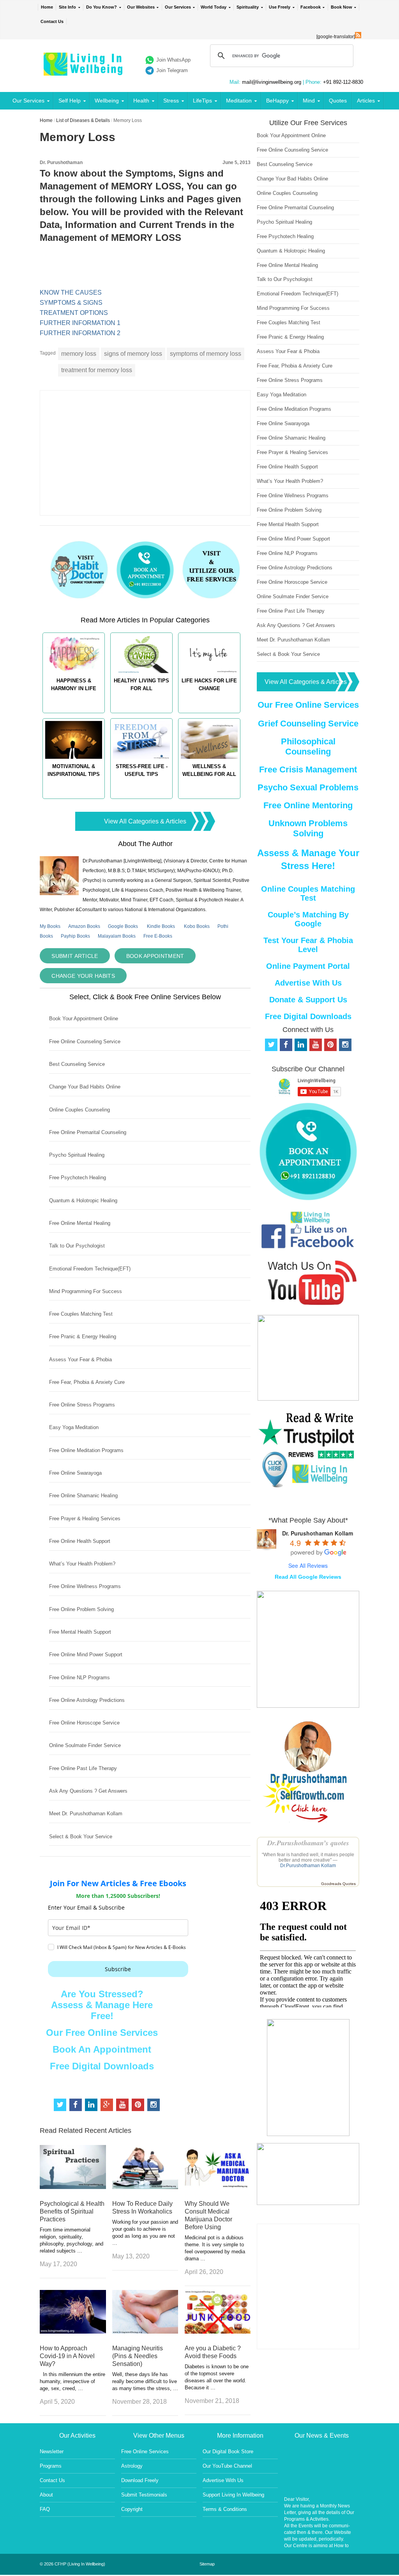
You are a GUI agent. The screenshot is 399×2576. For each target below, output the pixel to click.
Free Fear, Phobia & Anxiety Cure (87, 1382)
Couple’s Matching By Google (308, 919)
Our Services (178, 7)
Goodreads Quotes (338, 1884)
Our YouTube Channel (227, 2466)
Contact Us (52, 21)
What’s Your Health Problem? (82, 1564)
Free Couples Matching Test (81, 1314)
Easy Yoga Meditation (74, 1427)
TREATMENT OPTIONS (74, 313)
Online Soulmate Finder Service (85, 1745)
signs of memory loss (133, 354)
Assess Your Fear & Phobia (80, 1360)
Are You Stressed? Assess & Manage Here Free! (102, 2005)
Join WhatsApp (173, 60)
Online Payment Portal (308, 966)
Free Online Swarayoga (75, 1473)
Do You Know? (102, 7)
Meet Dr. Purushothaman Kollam (86, 1814)
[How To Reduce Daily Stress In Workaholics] (145, 2187)
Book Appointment (155, 956)
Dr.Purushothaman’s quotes (308, 1843)
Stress (171, 101)
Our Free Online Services (102, 2033)
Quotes (338, 101)
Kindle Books (161, 926)
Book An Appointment (102, 2049)
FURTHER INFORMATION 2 (80, 333)
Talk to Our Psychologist (77, 1246)
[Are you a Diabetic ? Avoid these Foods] (218, 2331)
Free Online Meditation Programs (86, 1450)
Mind (309, 101)
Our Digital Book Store (228, 2451)
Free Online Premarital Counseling (88, 1132)
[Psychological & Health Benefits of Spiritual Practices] (73, 2187)
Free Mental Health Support (80, 1632)
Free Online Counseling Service (85, 1042)
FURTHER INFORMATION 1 (80, 323)
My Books (50, 926)
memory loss (79, 354)
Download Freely (140, 2480)
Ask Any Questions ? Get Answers (88, 1791)
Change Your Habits (83, 976)
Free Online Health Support (80, 1541)
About (46, 2495)
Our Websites (141, 7)
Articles (366, 101)
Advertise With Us (308, 983)
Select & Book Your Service (81, 1837)
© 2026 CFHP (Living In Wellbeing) (72, 2564)
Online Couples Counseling (79, 1110)
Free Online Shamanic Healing (83, 1496)
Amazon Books (84, 926)
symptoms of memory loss (206, 354)
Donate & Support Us (308, 1000)
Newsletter (52, 2451)
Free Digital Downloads (102, 2066)
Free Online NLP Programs (79, 1678)
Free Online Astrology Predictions (87, 1700)
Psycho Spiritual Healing (77, 1155)
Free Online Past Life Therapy (83, 1768)
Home (47, 7)
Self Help (70, 101)
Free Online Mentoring (308, 805)
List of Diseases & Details (83, 120)
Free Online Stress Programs (82, 1405)
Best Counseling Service (77, 1064)
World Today (214, 7)
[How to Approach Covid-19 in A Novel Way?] (73, 2331)
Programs (51, 2466)
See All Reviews (308, 1565)
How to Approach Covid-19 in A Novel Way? (67, 2356)
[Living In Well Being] (84, 71)
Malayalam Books (117, 936)
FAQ (45, 2509)
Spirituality (248, 7)
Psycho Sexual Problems (308, 787)
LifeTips (202, 101)
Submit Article (75, 956)
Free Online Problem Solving (81, 1609)
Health (141, 101)
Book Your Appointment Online (84, 1019)
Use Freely (280, 7)
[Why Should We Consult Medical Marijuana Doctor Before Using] (218, 2187)
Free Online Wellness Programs (85, 1586)
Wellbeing (107, 101)
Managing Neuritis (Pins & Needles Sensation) (138, 2356)
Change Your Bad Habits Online (85, 1087)
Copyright (132, 2509)
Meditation (239, 101)
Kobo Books (197, 926)
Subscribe (118, 1969)
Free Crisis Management (308, 769)
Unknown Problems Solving (308, 828)
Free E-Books (158, 936)
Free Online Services (145, 2451)
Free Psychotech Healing (78, 1178)
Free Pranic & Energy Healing (83, 1337)
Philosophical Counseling (308, 746)
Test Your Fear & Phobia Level (308, 945)
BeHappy (277, 101)
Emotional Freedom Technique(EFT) (90, 1269)
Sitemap (207, 2564)
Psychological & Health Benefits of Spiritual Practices (72, 2211)
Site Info (67, 7)
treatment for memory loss (97, 370)
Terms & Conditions (225, 2509)
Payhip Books (75, 936)
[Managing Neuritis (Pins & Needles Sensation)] (145, 2331)
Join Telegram (172, 70)
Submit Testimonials (144, 2495)
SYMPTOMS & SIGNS (71, 303)
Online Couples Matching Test (308, 893)
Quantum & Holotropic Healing (83, 1201)
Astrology (132, 2466)
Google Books (123, 926)
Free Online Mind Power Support (86, 1655)
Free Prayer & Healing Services (85, 1519)
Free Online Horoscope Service (84, 1723)
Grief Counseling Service (308, 724)
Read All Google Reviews (308, 1577)
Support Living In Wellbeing (233, 2495)
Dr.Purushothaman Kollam (308, 1866)
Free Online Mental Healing (80, 1223)
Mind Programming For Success (86, 1291)
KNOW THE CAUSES (71, 292)
